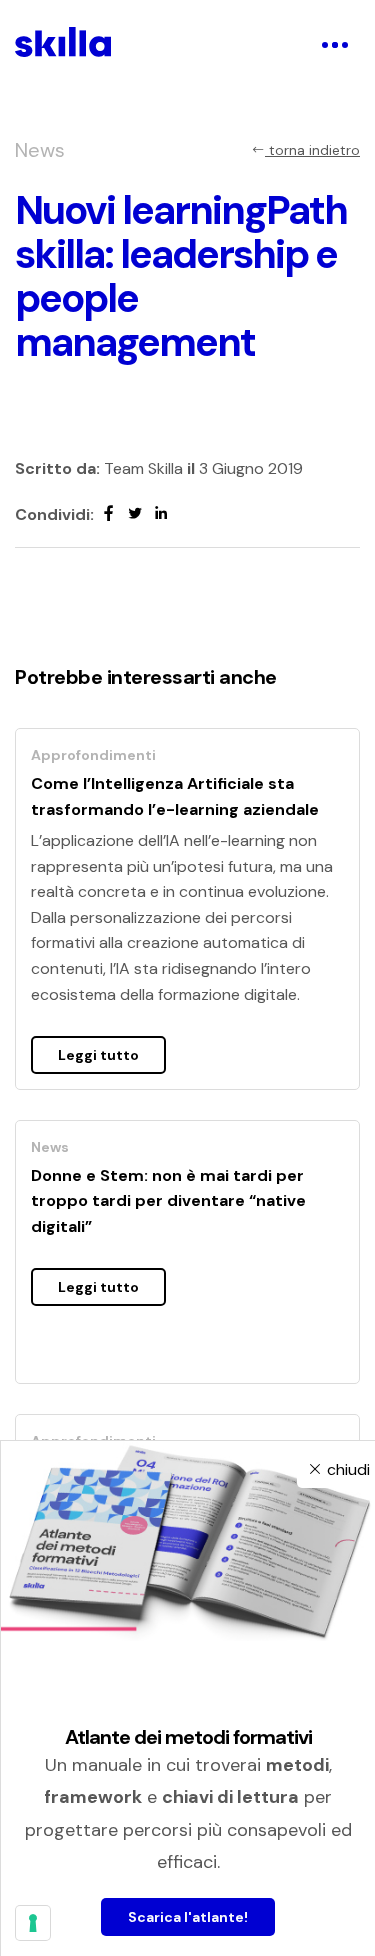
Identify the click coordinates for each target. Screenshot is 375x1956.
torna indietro (312, 150)
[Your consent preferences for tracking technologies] (33, 1923)
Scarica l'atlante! (188, 1917)
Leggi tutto (98, 1055)
